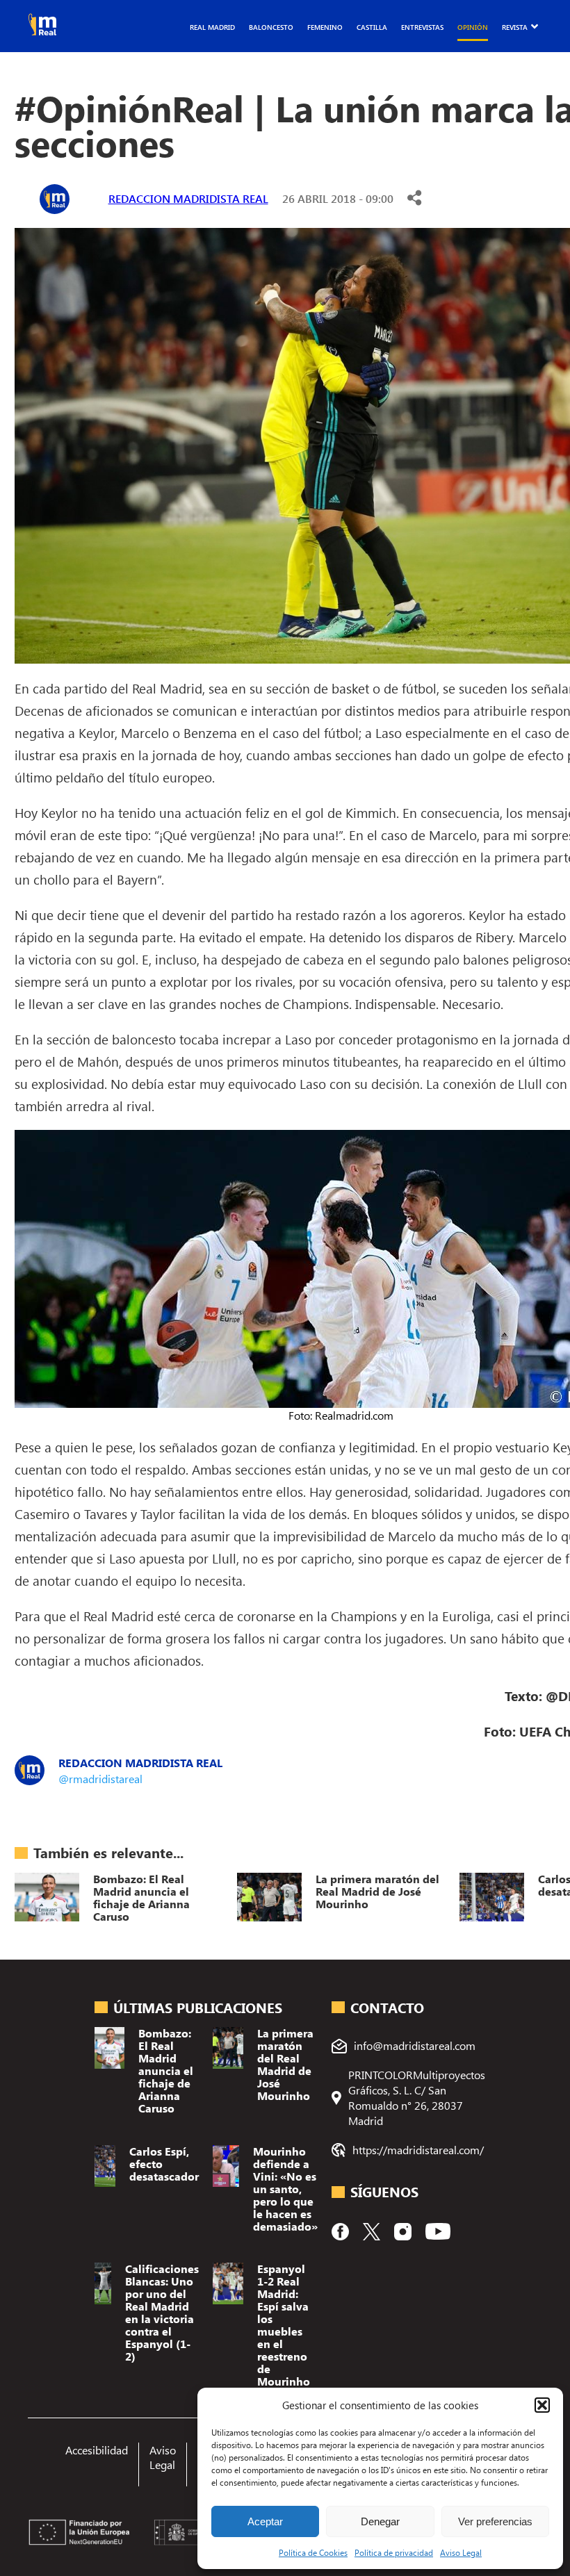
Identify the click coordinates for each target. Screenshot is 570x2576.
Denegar (380, 2521)
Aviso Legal (461, 2552)
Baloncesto (271, 27)
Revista (515, 27)
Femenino (325, 27)
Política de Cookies (313, 2552)
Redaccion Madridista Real (188, 198)
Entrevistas (422, 27)
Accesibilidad (97, 2450)
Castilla (372, 27)
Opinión (473, 27)
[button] (542, 2405)
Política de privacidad (394, 2552)
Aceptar (265, 2521)
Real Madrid (212, 27)
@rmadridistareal (100, 1779)
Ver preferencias (495, 2521)
